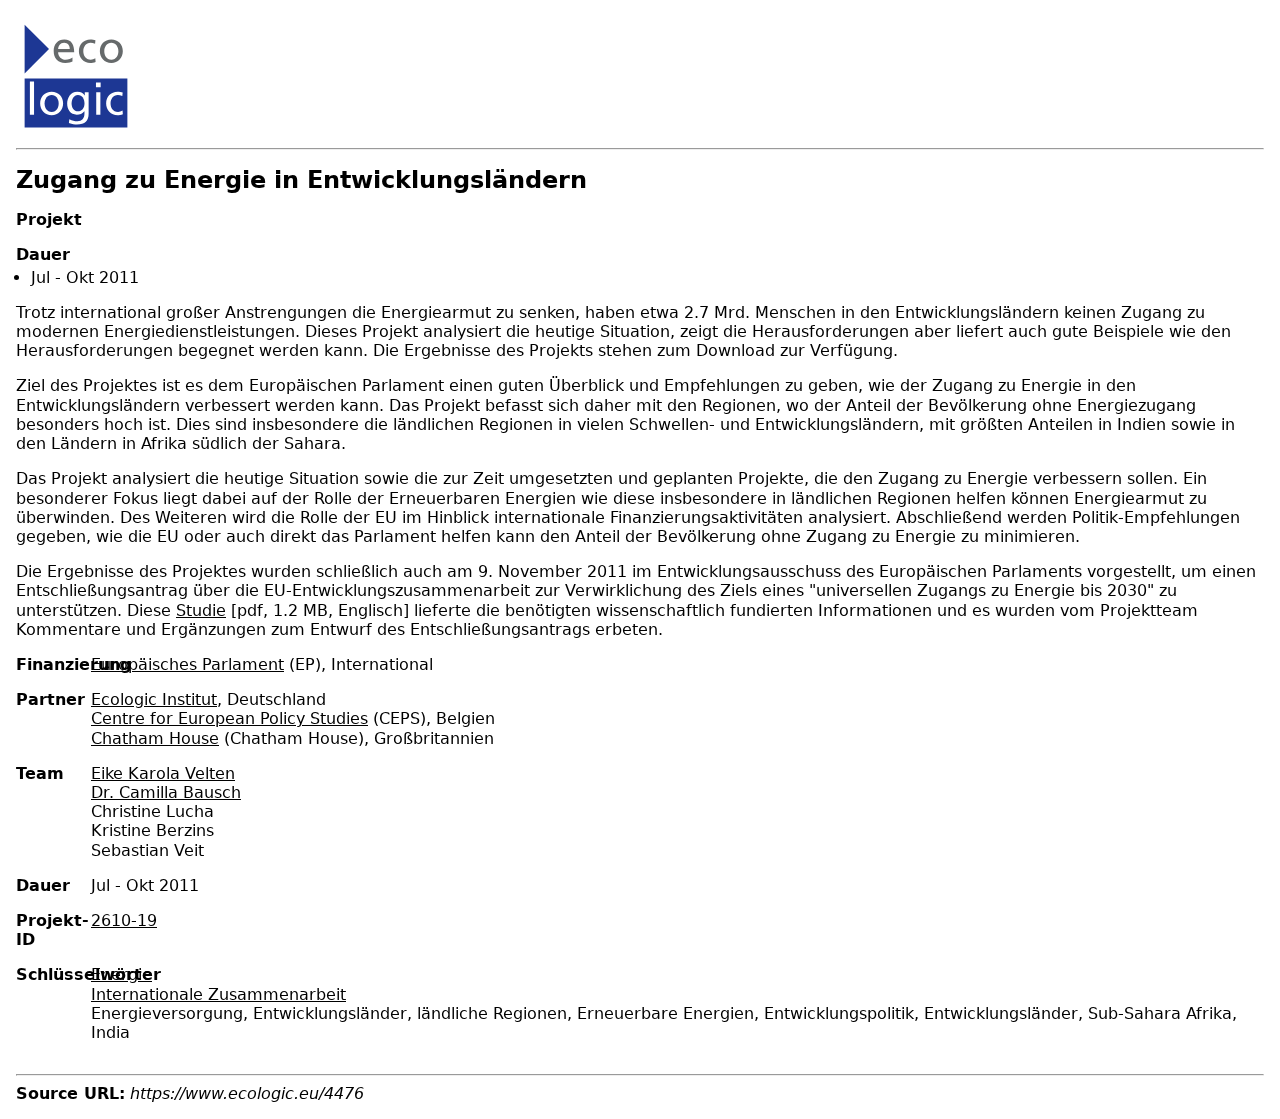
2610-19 (124, 920)
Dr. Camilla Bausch (166, 792)
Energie (121, 974)
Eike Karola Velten (163, 773)
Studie (201, 610)
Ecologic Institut (154, 699)
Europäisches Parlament (187, 664)
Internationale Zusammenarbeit (218, 994)
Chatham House (155, 738)
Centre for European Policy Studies (229, 718)
